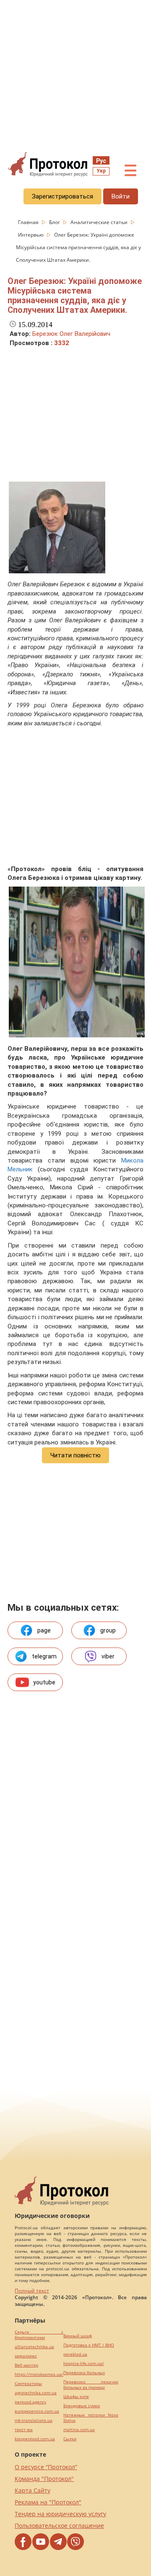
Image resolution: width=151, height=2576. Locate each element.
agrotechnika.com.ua (36, 2393)
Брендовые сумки (82, 2406)
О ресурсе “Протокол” (46, 2467)
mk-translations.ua (34, 2420)
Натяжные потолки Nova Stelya (91, 2418)
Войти (121, 196)
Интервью (31, 235)
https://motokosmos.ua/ (39, 2374)
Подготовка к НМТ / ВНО (89, 2345)
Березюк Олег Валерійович (71, 334)
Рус (101, 161)
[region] (75, 76)
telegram (44, 1656)
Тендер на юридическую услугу (60, 2514)
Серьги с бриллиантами (39, 2335)
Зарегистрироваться (62, 196)
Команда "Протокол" (44, 2479)
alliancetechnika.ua (34, 2347)
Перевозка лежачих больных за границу (91, 2385)
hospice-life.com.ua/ (84, 2363)
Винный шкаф (78, 2336)
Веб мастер (26, 2365)
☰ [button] (130, 171)
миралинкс (26, 2356)
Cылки (70, 2439)
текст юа (24, 2430)
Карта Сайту (33, 2490)
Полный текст (32, 2291)
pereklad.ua (75, 2354)
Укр (101, 171)
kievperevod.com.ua (35, 2439)
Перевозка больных (84, 2373)
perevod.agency (30, 2402)
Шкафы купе (76, 2397)
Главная (29, 222)
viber (108, 1656)
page (44, 1630)
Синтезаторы (28, 2384)
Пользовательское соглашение (59, 2526)
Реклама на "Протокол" (48, 2502)
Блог (55, 222)
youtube (44, 1682)
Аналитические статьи (100, 222)
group (108, 1630)
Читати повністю (75, 1455)
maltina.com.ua (79, 2430)
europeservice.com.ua (37, 2411)
